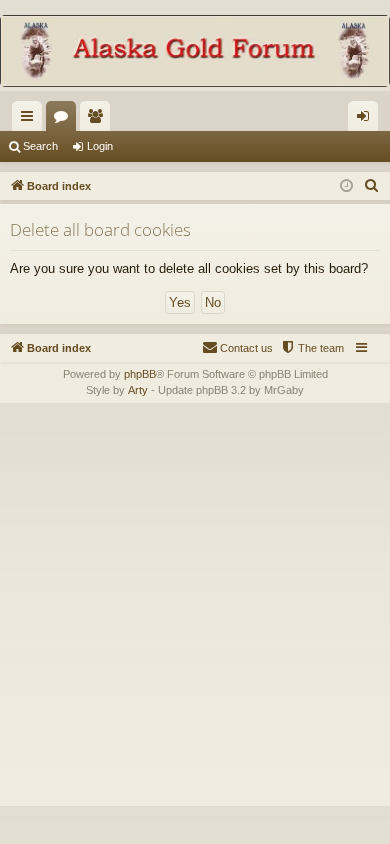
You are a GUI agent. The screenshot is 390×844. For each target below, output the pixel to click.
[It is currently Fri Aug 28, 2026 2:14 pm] (346, 186)
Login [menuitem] (367, 120)
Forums (65, 120)
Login (100, 146)
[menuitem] (372, 186)
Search (40, 146)
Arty (138, 390)
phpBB (140, 374)
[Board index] (195, 53)
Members (99, 120)
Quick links (31, 120)
